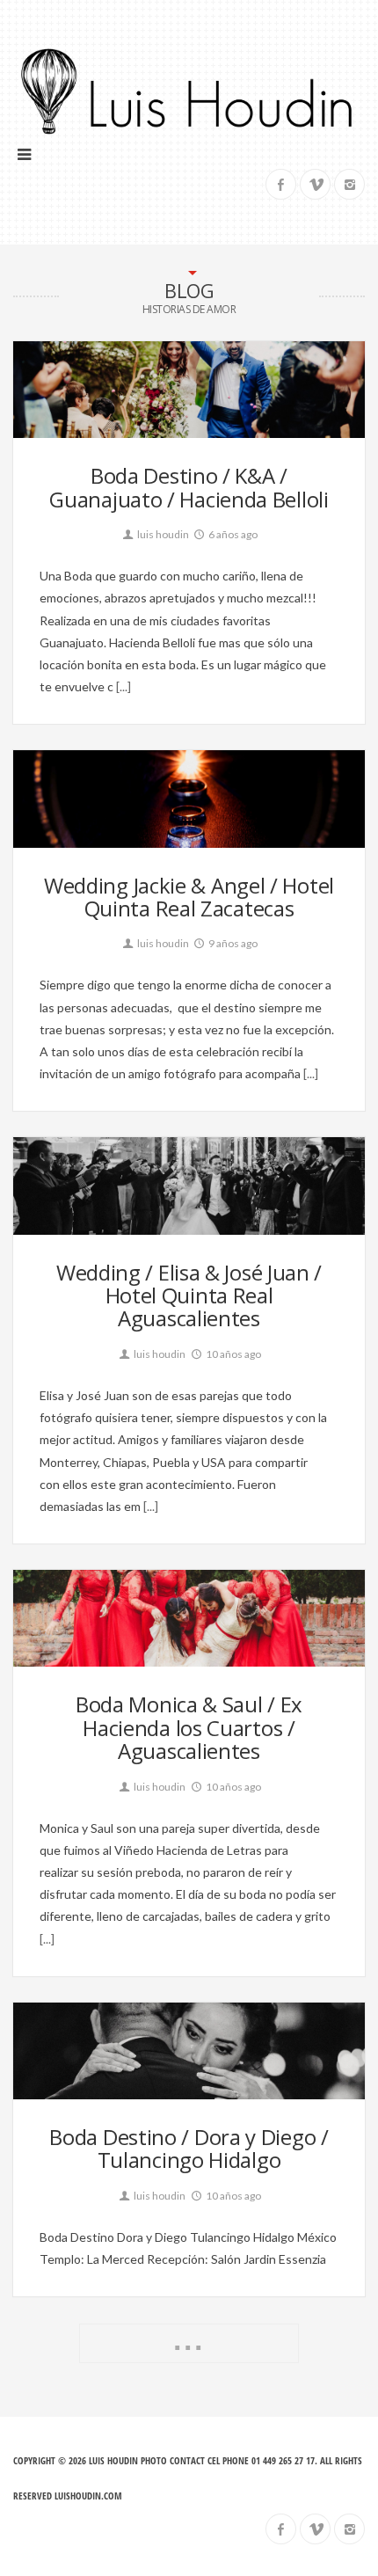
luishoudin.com (88, 2496)
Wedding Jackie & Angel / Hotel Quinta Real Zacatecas (189, 897)
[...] (122, 686)
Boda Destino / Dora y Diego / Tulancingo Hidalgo (189, 2148)
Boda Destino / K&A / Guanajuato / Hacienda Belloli (189, 487)
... (189, 2340)
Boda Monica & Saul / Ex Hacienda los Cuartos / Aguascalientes (189, 1727)
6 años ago (232, 534)
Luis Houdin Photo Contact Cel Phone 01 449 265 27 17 (202, 2460)
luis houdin (162, 534)
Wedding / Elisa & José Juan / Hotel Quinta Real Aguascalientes (189, 1295)
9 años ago (232, 943)
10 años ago (233, 1354)
